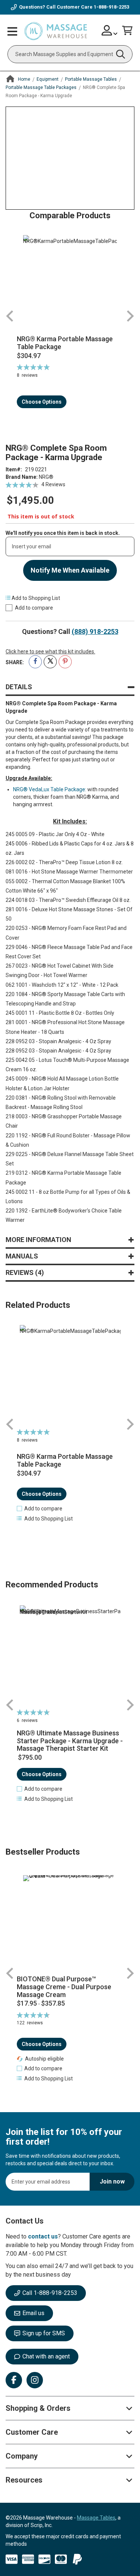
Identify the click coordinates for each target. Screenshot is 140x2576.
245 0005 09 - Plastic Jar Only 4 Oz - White (55, 834)
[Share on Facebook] (35, 662)
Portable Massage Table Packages (41, 87)
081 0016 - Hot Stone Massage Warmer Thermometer (69, 872)
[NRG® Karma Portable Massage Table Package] (70, 282)
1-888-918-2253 (111, 7)
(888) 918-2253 (95, 631)
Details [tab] (19, 687)
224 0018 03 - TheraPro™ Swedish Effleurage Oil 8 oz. (68, 900)
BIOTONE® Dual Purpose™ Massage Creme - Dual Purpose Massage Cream (64, 1987)
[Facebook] (14, 2380)
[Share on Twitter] (50, 662)
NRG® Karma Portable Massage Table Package (65, 343)
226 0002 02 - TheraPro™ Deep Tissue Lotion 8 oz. (64, 862)
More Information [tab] (38, 1240)
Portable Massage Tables (91, 79)
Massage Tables (96, 2518)
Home (24, 79)
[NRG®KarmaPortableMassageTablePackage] (70, 1375)
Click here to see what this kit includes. (50, 651)
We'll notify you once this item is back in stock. (63, 533)
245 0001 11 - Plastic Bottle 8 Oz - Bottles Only (60, 1013)
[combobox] (70, 54)
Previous (10, 316)
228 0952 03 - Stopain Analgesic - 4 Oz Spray (58, 1041)
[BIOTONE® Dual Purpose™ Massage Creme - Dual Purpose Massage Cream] (70, 1922)
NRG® (46, 477)
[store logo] (56, 31)
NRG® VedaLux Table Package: (50, 789)
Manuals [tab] (22, 1256)
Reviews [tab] (24, 1272)
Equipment (48, 79)
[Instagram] (35, 2380)
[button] (40, 1509)
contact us (43, 2236)
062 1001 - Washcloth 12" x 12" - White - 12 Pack (62, 985)
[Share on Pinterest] (65, 662)
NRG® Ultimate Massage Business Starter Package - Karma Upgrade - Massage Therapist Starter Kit (70, 1741)
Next (130, 316)
